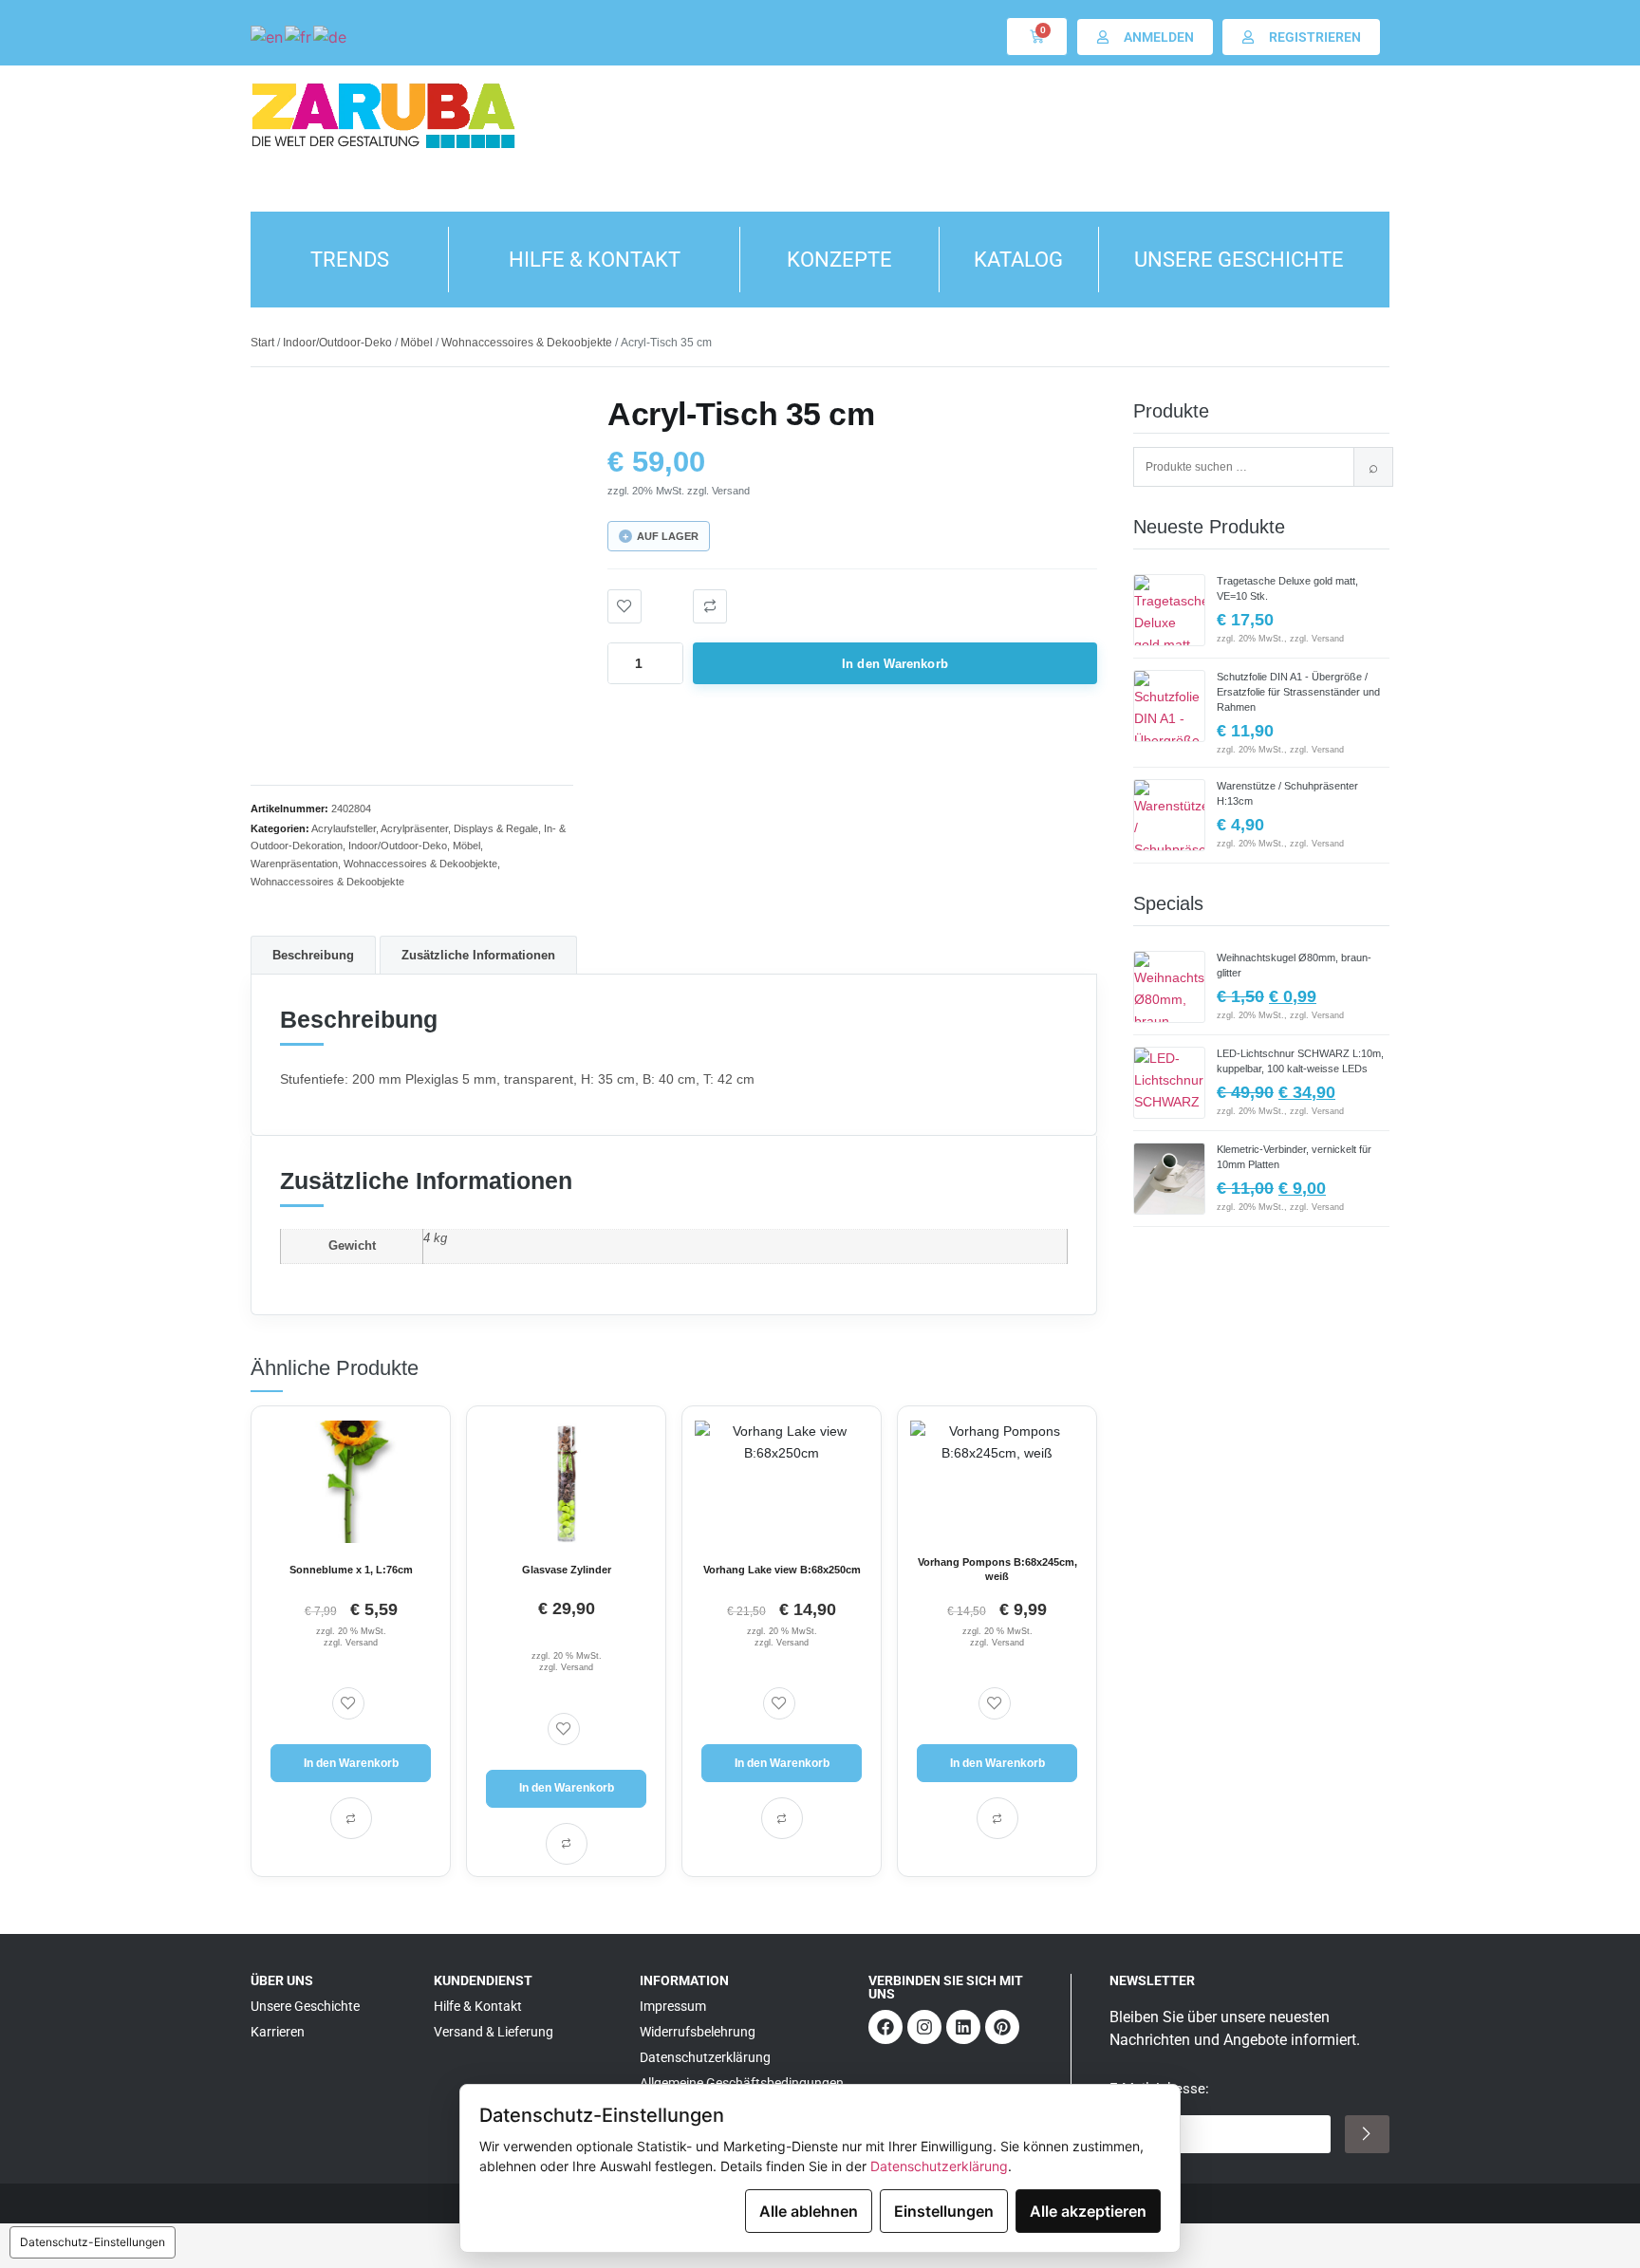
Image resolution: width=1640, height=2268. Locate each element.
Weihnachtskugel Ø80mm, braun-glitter (1294, 965)
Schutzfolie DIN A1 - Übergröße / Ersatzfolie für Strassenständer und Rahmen (1298, 692)
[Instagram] (924, 2027)
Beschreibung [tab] (313, 955)
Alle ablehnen (809, 2211)
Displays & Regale (496, 828)
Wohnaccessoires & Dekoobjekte (527, 343)
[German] (331, 36)
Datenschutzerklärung (939, 2166)
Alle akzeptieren (1088, 2211)
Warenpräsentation (294, 864)
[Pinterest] (1002, 2027)
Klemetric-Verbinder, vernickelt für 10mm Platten (1294, 1157)
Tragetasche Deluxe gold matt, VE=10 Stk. (1287, 588)
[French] (299, 36)
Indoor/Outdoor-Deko (337, 343)
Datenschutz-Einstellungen (93, 2242)
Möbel (417, 343)
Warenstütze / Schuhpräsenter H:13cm (1287, 793)
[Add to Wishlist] (624, 606)
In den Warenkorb (895, 664)
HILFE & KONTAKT (595, 260)
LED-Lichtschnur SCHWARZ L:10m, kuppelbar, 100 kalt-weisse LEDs (1300, 1061)
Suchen (1373, 467)
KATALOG (1018, 260)
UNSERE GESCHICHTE (1239, 260)
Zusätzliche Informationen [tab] (478, 955)
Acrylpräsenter (414, 828)
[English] (268, 36)
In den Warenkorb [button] (351, 1763)
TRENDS (350, 260)
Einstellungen (944, 2211)
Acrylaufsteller (344, 828)
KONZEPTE (839, 260)
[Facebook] (885, 2027)
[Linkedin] (963, 2027)
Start (262, 343)
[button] (710, 606)
